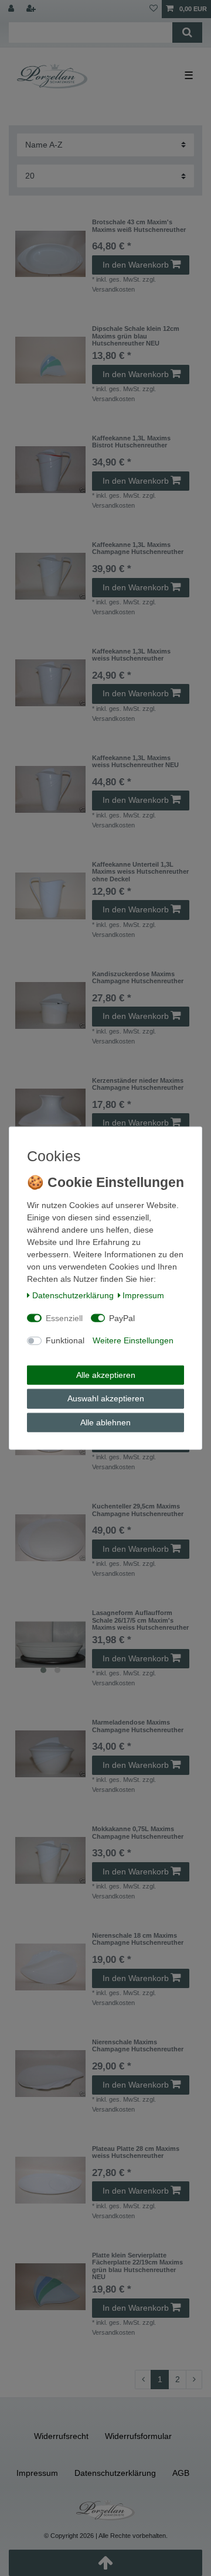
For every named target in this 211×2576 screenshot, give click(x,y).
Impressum (143, 1295)
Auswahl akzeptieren (106, 1398)
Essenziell (64, 1318)
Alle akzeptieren (106, 1374)
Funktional (65, 1340)
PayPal (122, 1318)
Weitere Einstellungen (133, 1340)
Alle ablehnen (105, 1422)
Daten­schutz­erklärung (73, 1295)
